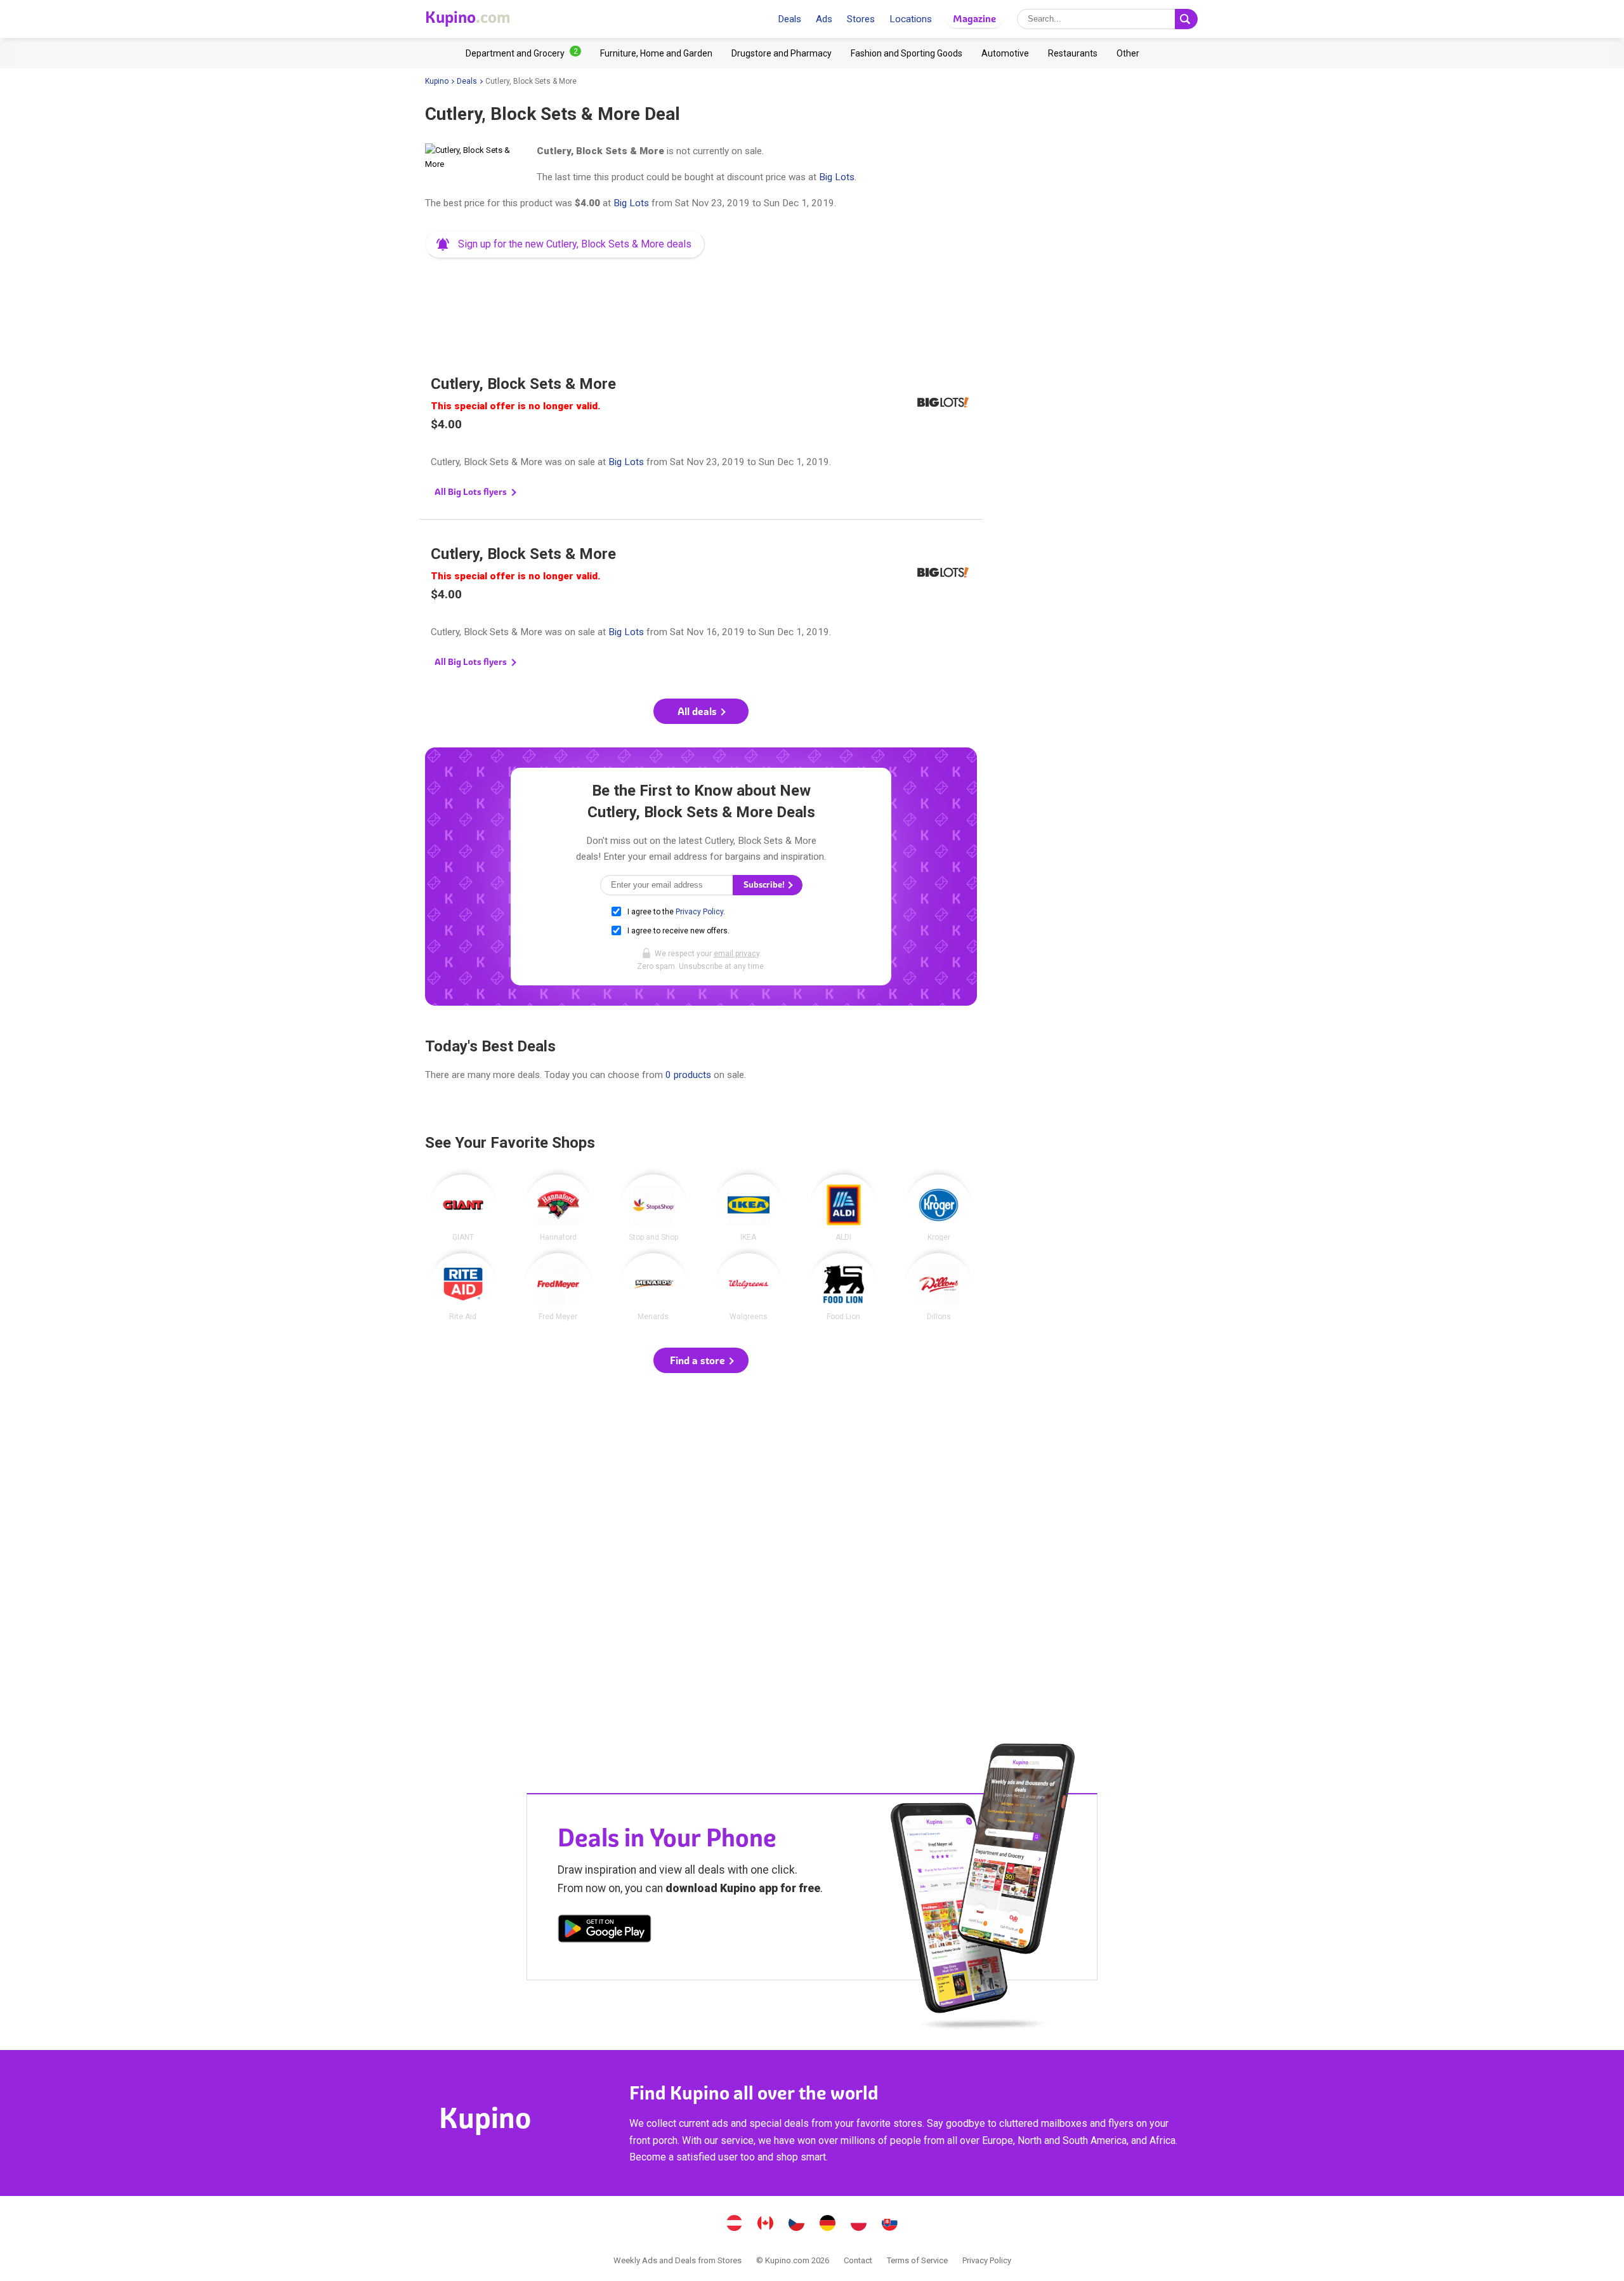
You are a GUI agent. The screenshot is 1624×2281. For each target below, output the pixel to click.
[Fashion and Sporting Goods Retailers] (907, 53)
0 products (688, 1075)
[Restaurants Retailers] (1073, 53)
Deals (789, 19)
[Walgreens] (749, 1287)
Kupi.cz (797, 2225)
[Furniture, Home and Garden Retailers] (656, 53)
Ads (824, 19)
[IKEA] (749, 1208)
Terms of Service (917, 2260)
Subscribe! (765, 885)
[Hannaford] (558, 1208)
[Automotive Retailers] (1005, 53)
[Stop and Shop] (653, 1208)
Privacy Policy (699, 912)
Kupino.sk (890, 2225)
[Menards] (653, 1287)
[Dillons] (939, 1287)
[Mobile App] (605, 1931)
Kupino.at (735, 2225)
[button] (565, 244)
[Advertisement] (701, 301)
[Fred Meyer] (558, 1287)
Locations (911, 19)
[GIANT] (463, 1208)
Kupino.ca (766, 2225)
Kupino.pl (859, 2225)
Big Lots (837, 177)
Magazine (974, 19)
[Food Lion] (844, 1287)
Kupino (437, 81)
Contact (858, 2260)
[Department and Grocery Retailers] (523, 53)
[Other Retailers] (1128, 53)
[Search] (1186, 19)
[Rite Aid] (463, 1287)
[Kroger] (939, 1208)
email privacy (737, 954)
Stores (861, 19)
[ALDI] (844, 1208)
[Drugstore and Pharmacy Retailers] (782, 53)
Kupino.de (828, 2225)
